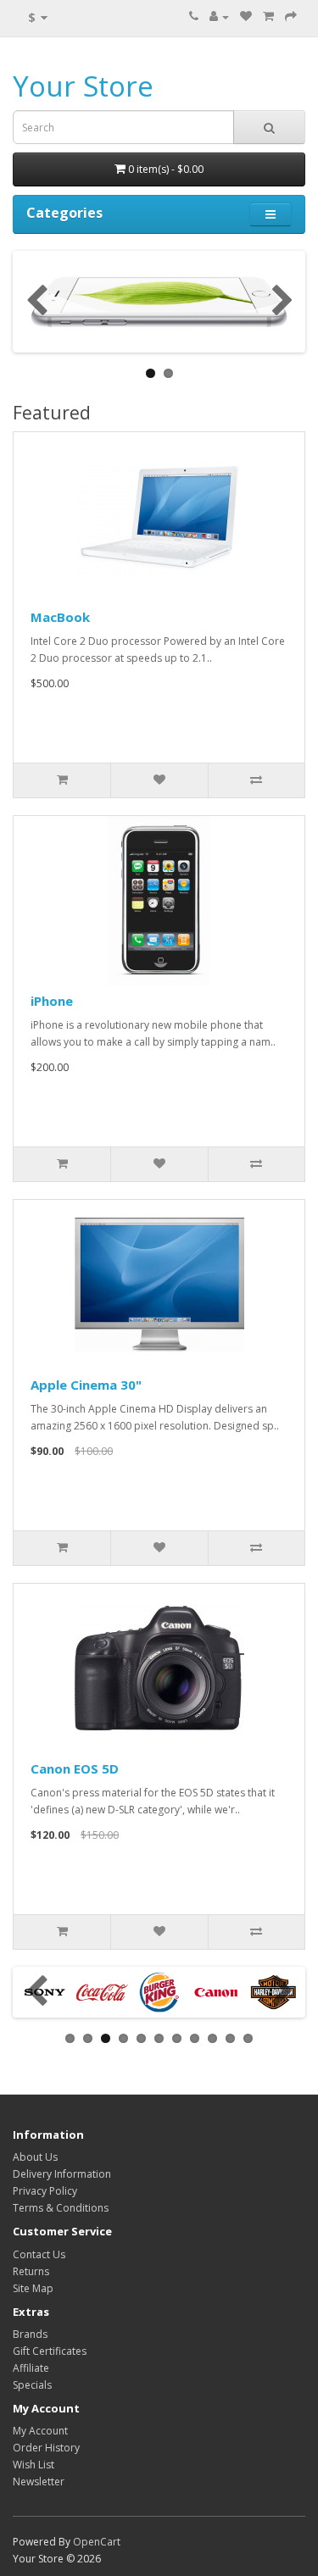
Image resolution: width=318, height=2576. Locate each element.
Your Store (83, 86)
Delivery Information (62, 2174)
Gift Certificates (50, 2351)
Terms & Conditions (61, 2208)
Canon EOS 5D (75, 1768)
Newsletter (39, 2482)
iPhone (52, 1001)
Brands (30, 2334)
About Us (35, 2157)
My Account (40, 2431)
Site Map (33, 2288)
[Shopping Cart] (268, 17)
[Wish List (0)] (246, 17)
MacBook (60, 617)
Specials (32, 2385)
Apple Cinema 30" (86, 1385)
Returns (31, 2271)
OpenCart (97, 2542)
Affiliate (31, 2368)
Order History (46, 2448)
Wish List (33, 2465)
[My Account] (219, 17)
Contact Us (39, 2254)
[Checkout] (291, 17)
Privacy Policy (45, 2191)
